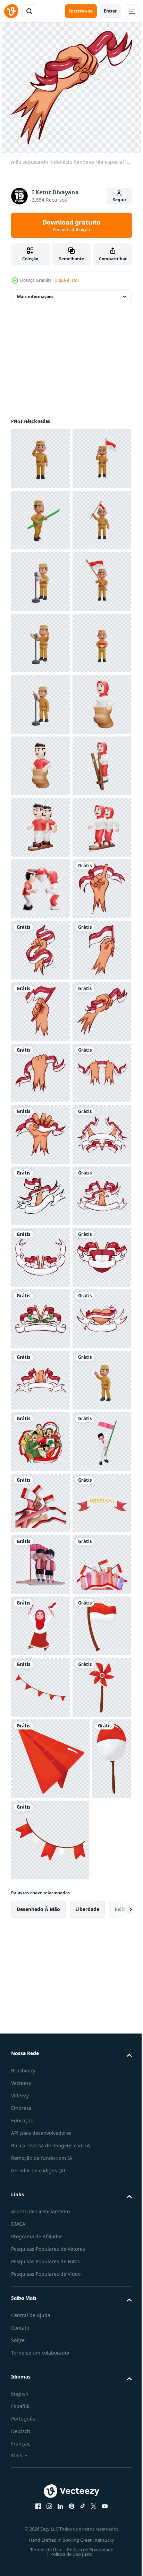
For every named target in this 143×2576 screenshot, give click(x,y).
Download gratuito (71, 225)
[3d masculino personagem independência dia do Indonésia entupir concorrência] (40, 1194)
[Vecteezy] (11, 11)
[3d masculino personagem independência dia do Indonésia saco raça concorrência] (40, 1071)
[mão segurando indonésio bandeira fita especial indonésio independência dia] (40, 1378)
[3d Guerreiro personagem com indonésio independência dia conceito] (40, 457)
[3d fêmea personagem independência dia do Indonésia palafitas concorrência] (40, 1133)
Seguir (120, 200)
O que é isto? (67, 280)
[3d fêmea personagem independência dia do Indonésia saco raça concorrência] (40, 1010)
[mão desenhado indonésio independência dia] (40, 1870)
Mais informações (35, 295)
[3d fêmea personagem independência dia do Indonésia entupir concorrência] (40, 1256)
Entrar (110, 11)
